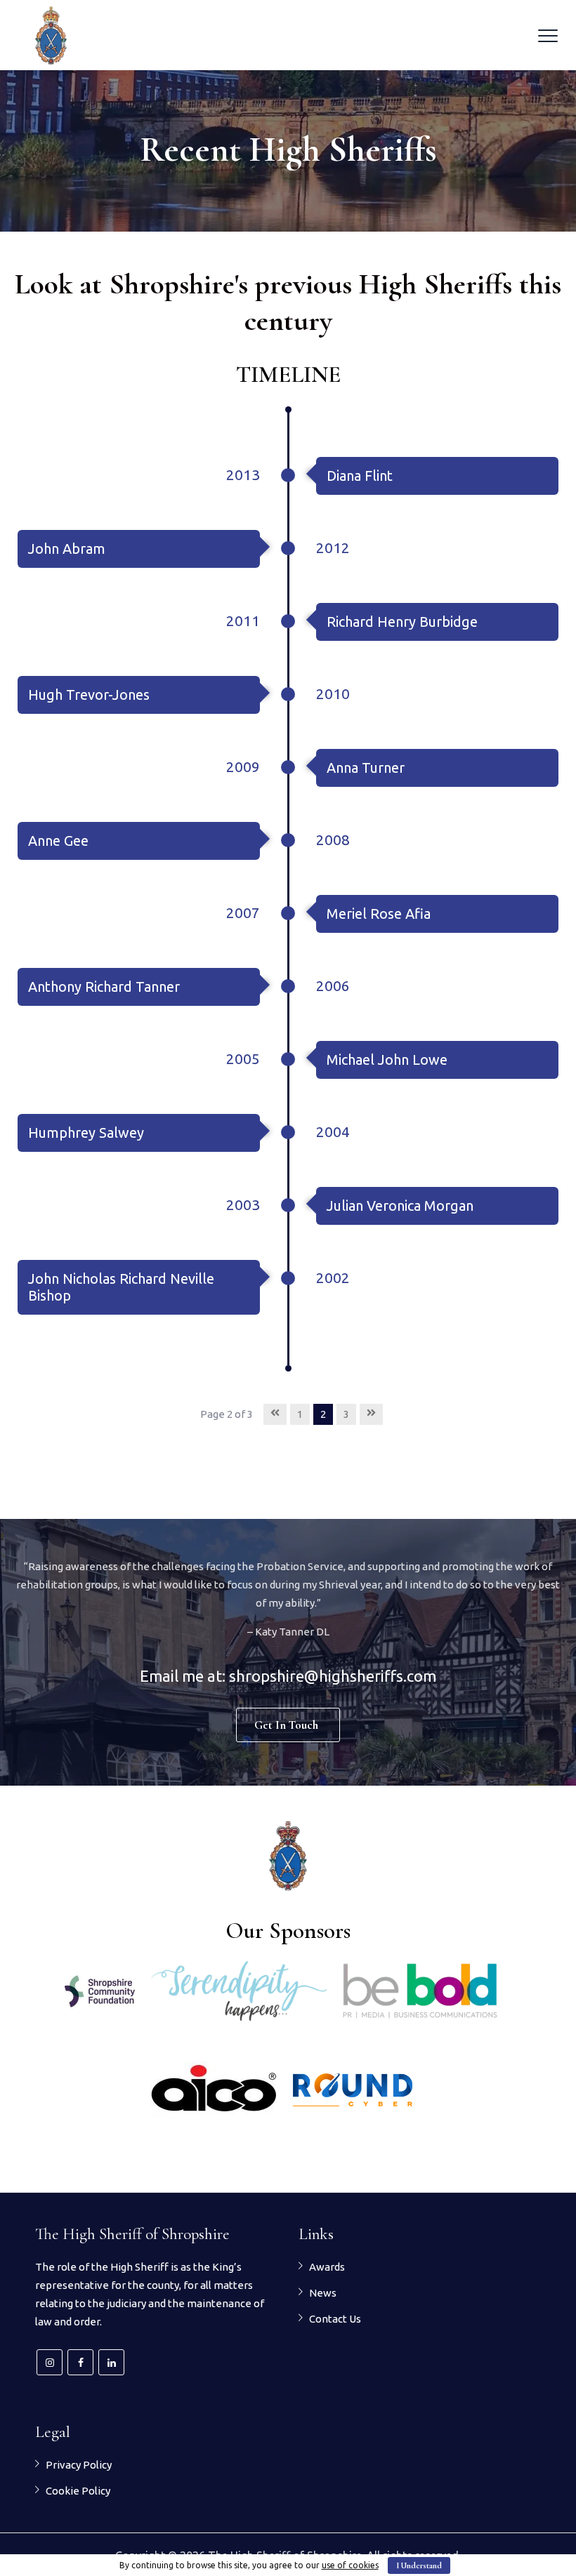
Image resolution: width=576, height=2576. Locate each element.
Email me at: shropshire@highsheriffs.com (288, 1676)
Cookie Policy (78, 2491)
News (323, 2293)
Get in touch (286, 1725)
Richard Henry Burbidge (402, 622)
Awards (327, 2267)
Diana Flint (360, 476)
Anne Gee (58, 841)
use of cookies (350, 2565)
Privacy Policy (79, 2465)
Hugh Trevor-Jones (89, 695)
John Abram (67, 549)
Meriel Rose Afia (379, 914)
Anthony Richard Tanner (104, 987)
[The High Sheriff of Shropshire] (51, 35)
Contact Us (335, 2319)
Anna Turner (366, 768)
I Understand (419, 2565)
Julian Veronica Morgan (400, 1206)
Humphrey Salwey (86, 1133)
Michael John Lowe (387, 1060)
